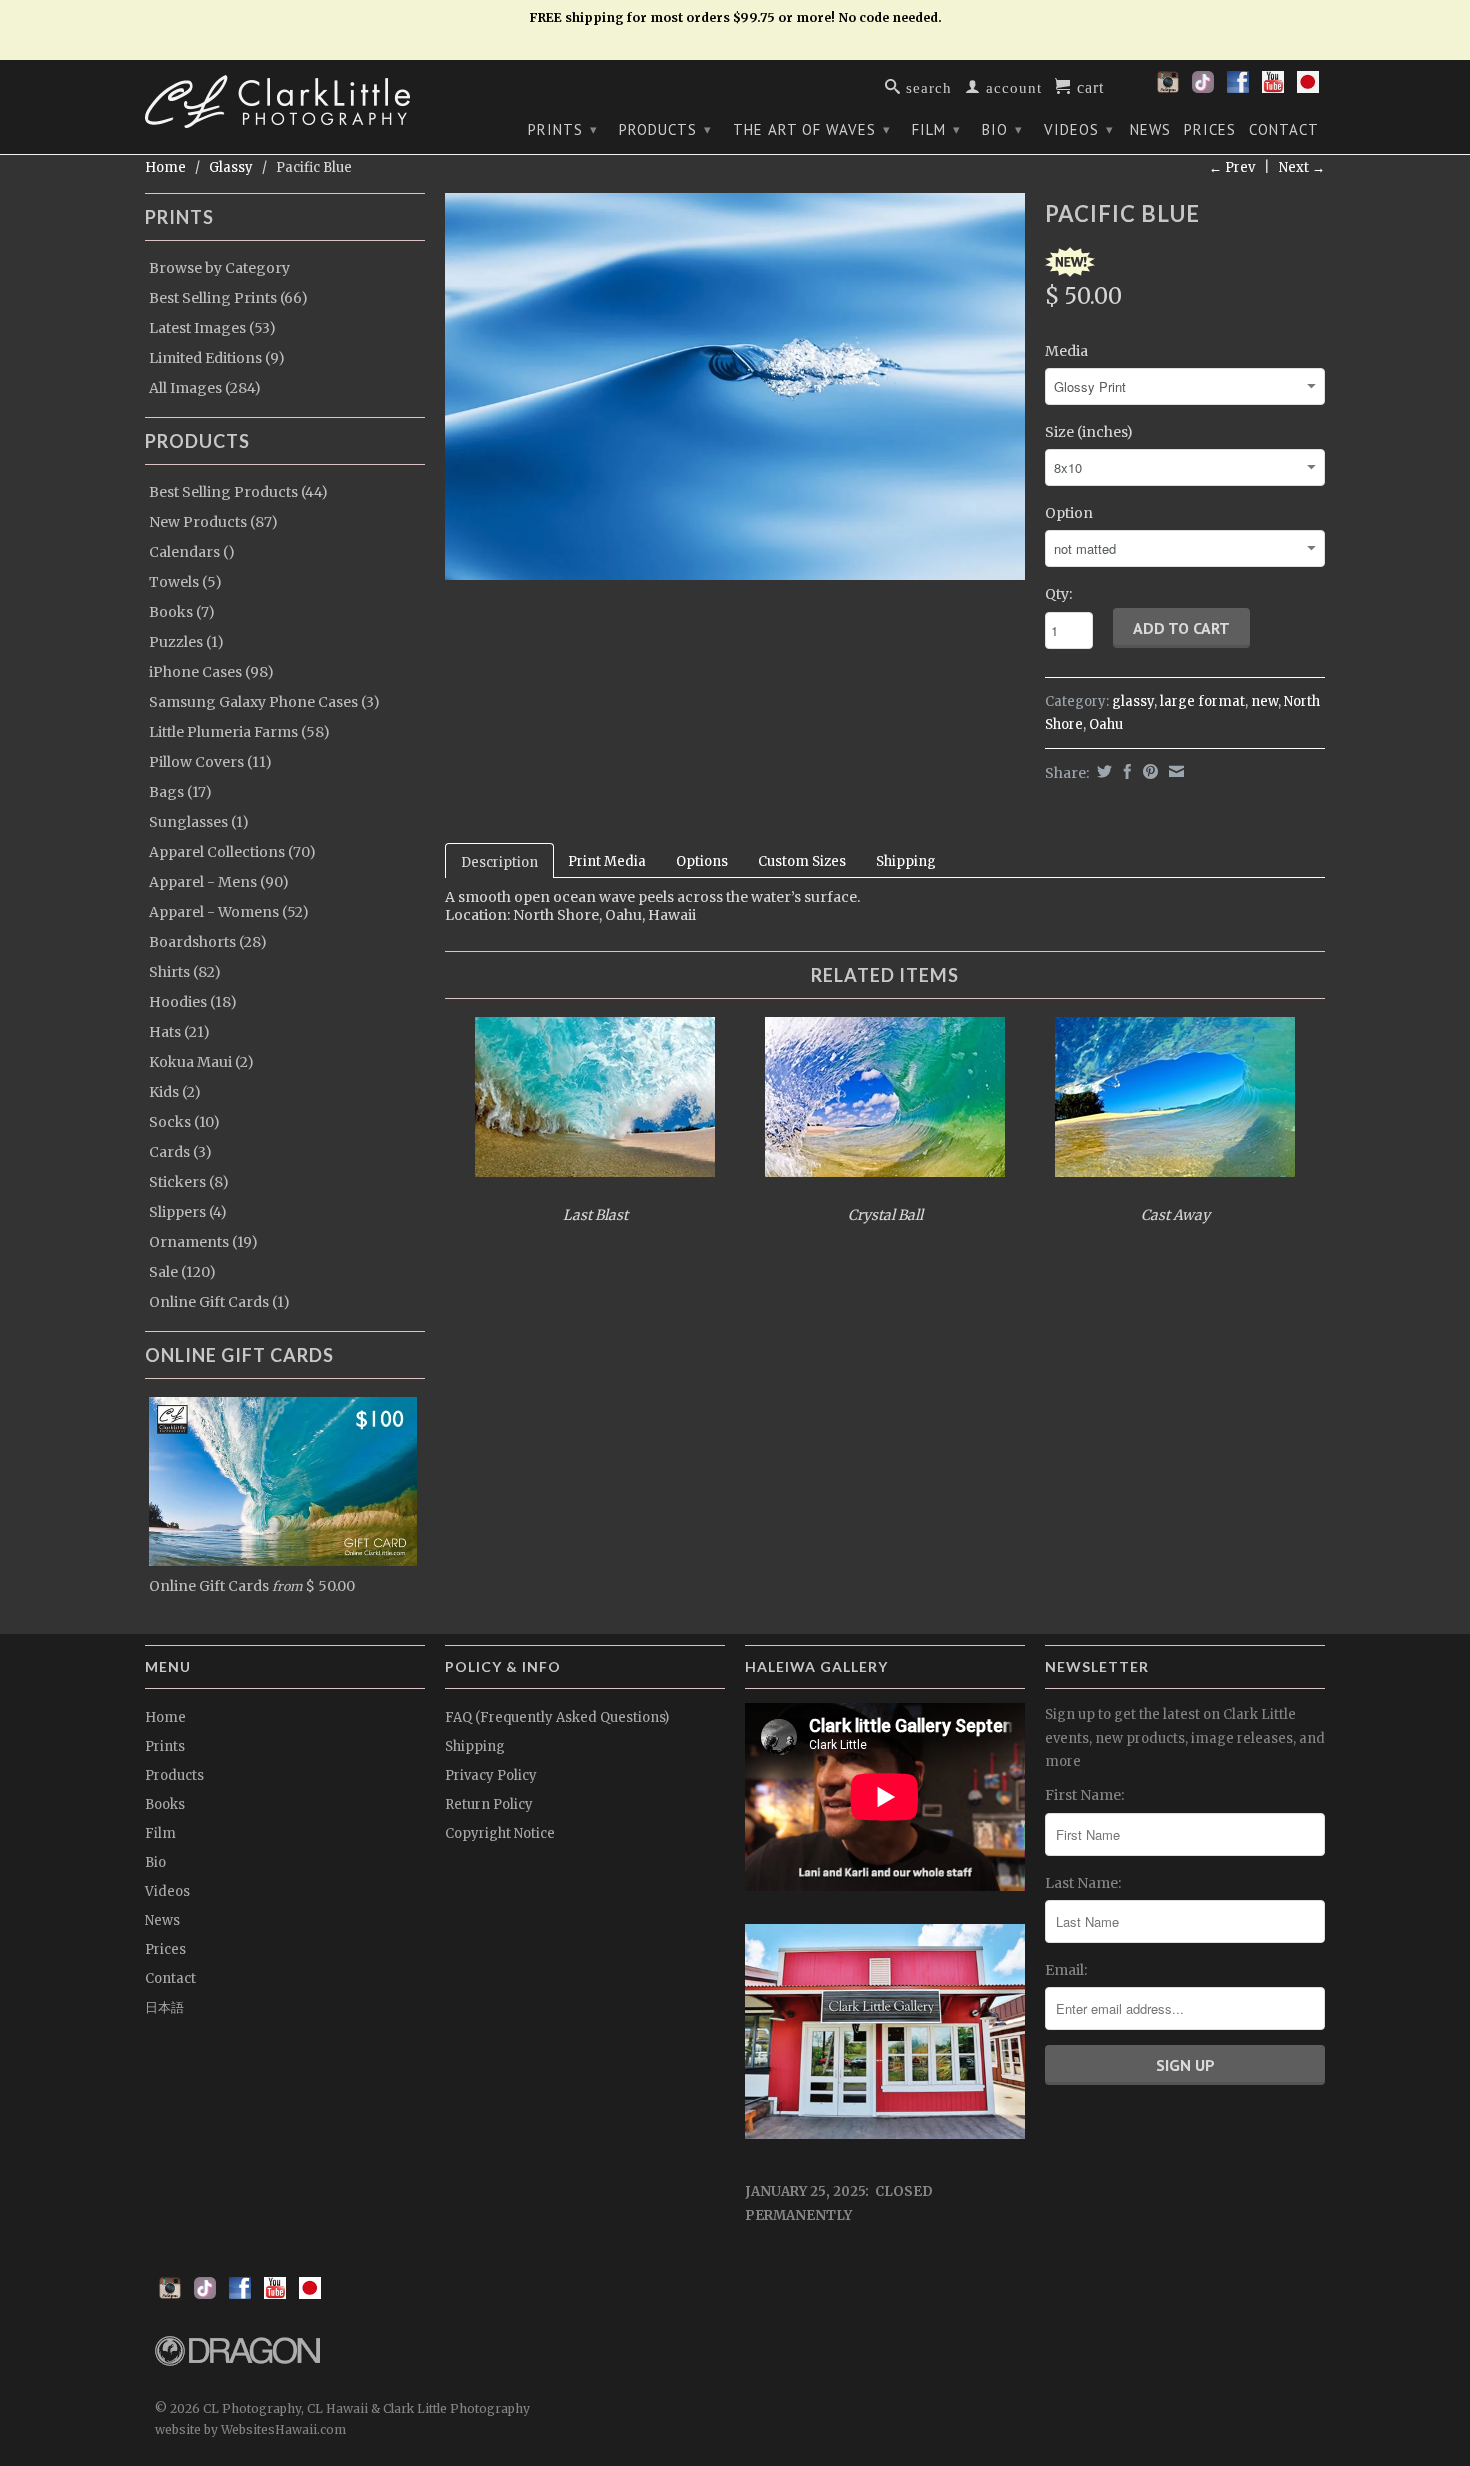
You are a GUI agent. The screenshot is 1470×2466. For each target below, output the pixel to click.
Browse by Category (219, 268)
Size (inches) (1089, 432)
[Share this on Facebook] (1125, 771)
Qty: (1058, 594)
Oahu (1106, 724)
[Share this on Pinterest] (1148, 771)
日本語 (164, 2007)
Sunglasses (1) (199, 822)
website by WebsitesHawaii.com (250, 2429)
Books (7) (182, 612)
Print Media (607, 861)
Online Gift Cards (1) (219, 1302)
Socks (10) (184, 1122)
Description (499, 862)
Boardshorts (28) (208, 942)
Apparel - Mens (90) (219, 882)
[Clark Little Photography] (285, 101)
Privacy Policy (491, 1775)
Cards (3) (180, 1152)
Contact (1284, 130)
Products (665, 129)
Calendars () (192, 552)
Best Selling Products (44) (238, 492)
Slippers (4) (188, 1212)
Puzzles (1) (186, 642)
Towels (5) (185, 582)
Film (936, 129)
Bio (1002, 129)
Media (1066, 351)
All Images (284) (205, 388)
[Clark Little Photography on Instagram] (1168, 88)
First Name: (1084, 1795)
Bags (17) (180, 792)
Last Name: (1083, 1883)
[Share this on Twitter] (1102, 771)
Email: (1066, 1970)
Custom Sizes (802, 861)
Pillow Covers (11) (210, 762)
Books (165, 1804)
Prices (1210, 130)
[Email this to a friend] (1174, 771)
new (1264, 701)
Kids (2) (175, 1092)
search (926, 86)
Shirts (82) (185, 972)
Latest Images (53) (212, 328)
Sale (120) (182, 1272)
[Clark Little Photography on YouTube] (1273, 88)
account (1011, 86)
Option (1069, 513)
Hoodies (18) (193, 1002)
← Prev (1232, 167)
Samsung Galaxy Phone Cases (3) (264, 702)
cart (1088, 86)
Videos (1079, 129)
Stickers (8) (189, 1182)
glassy (1133, 701)
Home (165, 1717)
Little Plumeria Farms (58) (239, 732)
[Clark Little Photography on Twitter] (1203, 88)
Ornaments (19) (203, 1242)
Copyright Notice (500, 1833)
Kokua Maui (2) (201, 1062)
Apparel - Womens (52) (229, 912)
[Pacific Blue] (735, 386)
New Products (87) (213, 522)
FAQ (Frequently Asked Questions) (557, 1717)
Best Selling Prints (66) (228, 298)
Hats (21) (179, 1032)
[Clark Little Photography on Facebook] (1238, 88)
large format (1202, 701)
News (1150, 130)
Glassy (231, 167)
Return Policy (489, 1804)
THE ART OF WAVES (812, 129)
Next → (1302, 167)
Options (702, 861)
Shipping (906, 861)
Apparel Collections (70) (232, 852)
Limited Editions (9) (217, 358)
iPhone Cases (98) (211, 672)
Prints (563, 129)
